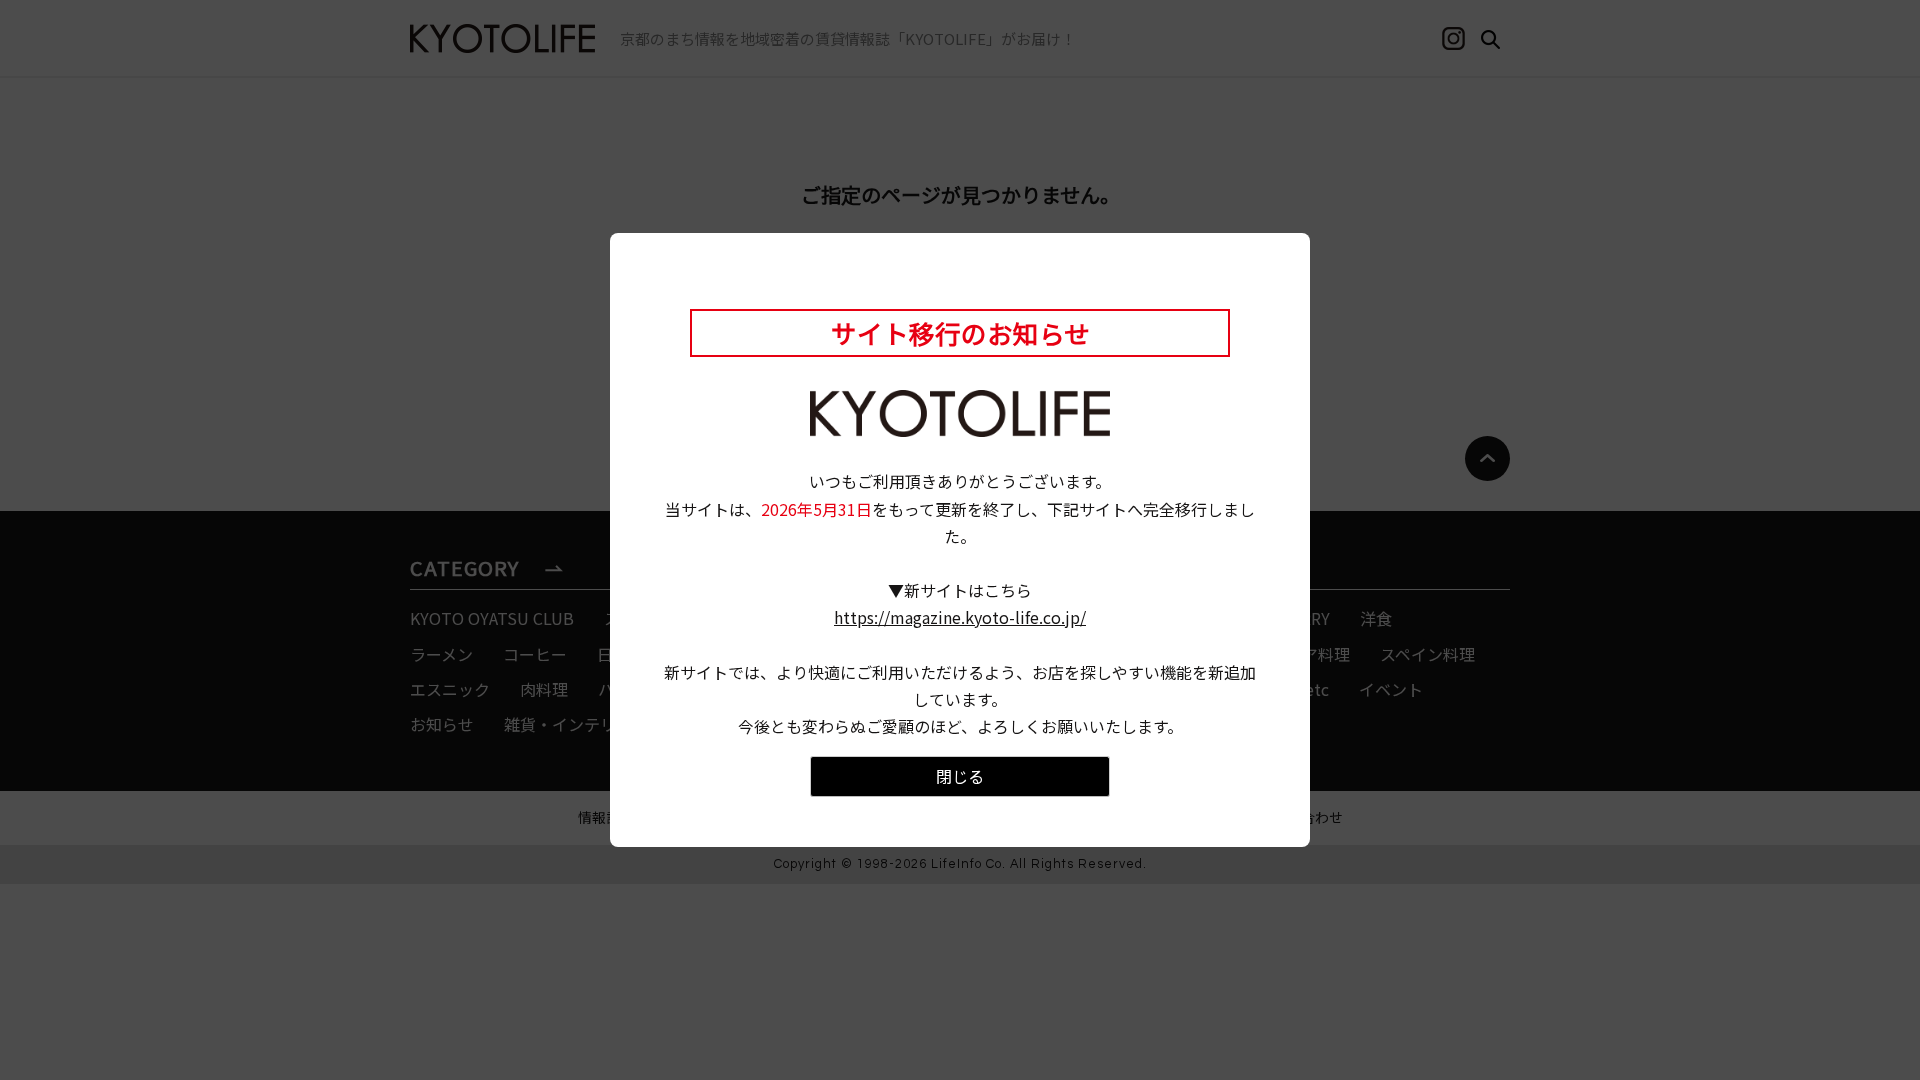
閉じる (960, 776)
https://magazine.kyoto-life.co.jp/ (960, 617)
